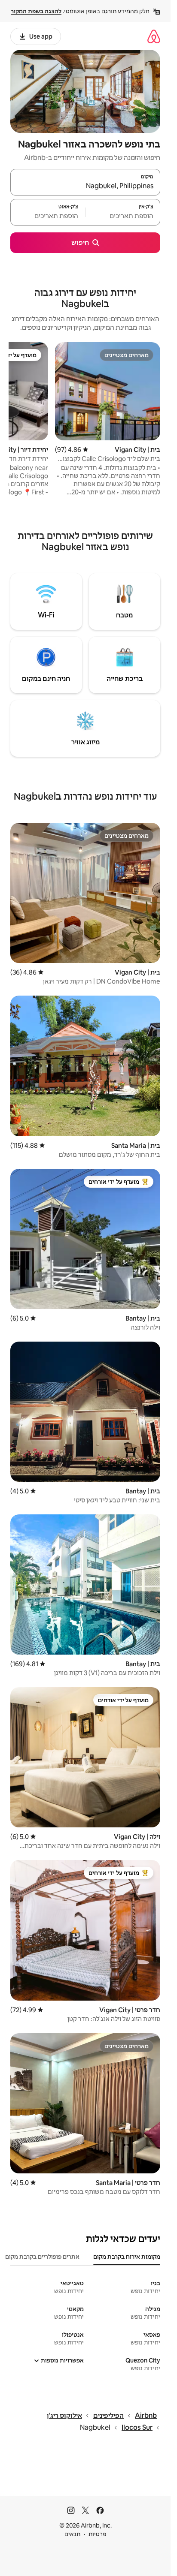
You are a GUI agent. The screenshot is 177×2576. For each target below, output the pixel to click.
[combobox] (85, 186)
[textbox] (123, 216)
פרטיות (97, 2534)
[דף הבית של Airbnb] (154, 36)
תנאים (72, 2534)
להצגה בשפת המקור (36, 11)
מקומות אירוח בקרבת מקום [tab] (127, 2257)
